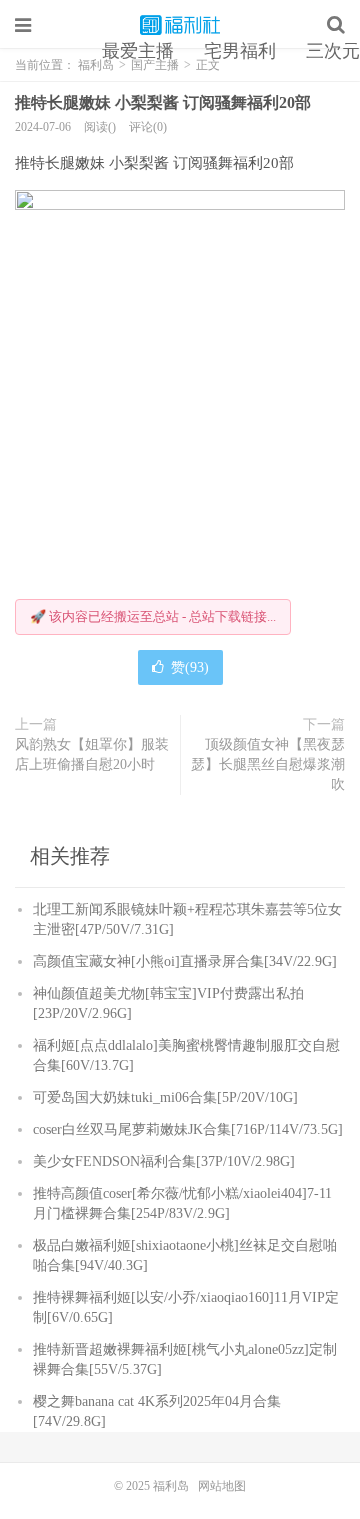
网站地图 (222, 1486)
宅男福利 (240, 51)
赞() (190, 667)
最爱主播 (138, 51)
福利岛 (180, 25)
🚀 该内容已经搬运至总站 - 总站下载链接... (153, 616)
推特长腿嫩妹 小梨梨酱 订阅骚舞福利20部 (163, 102)
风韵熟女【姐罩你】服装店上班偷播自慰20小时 (92, 754)
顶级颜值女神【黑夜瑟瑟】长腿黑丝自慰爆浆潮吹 (268, 764)
